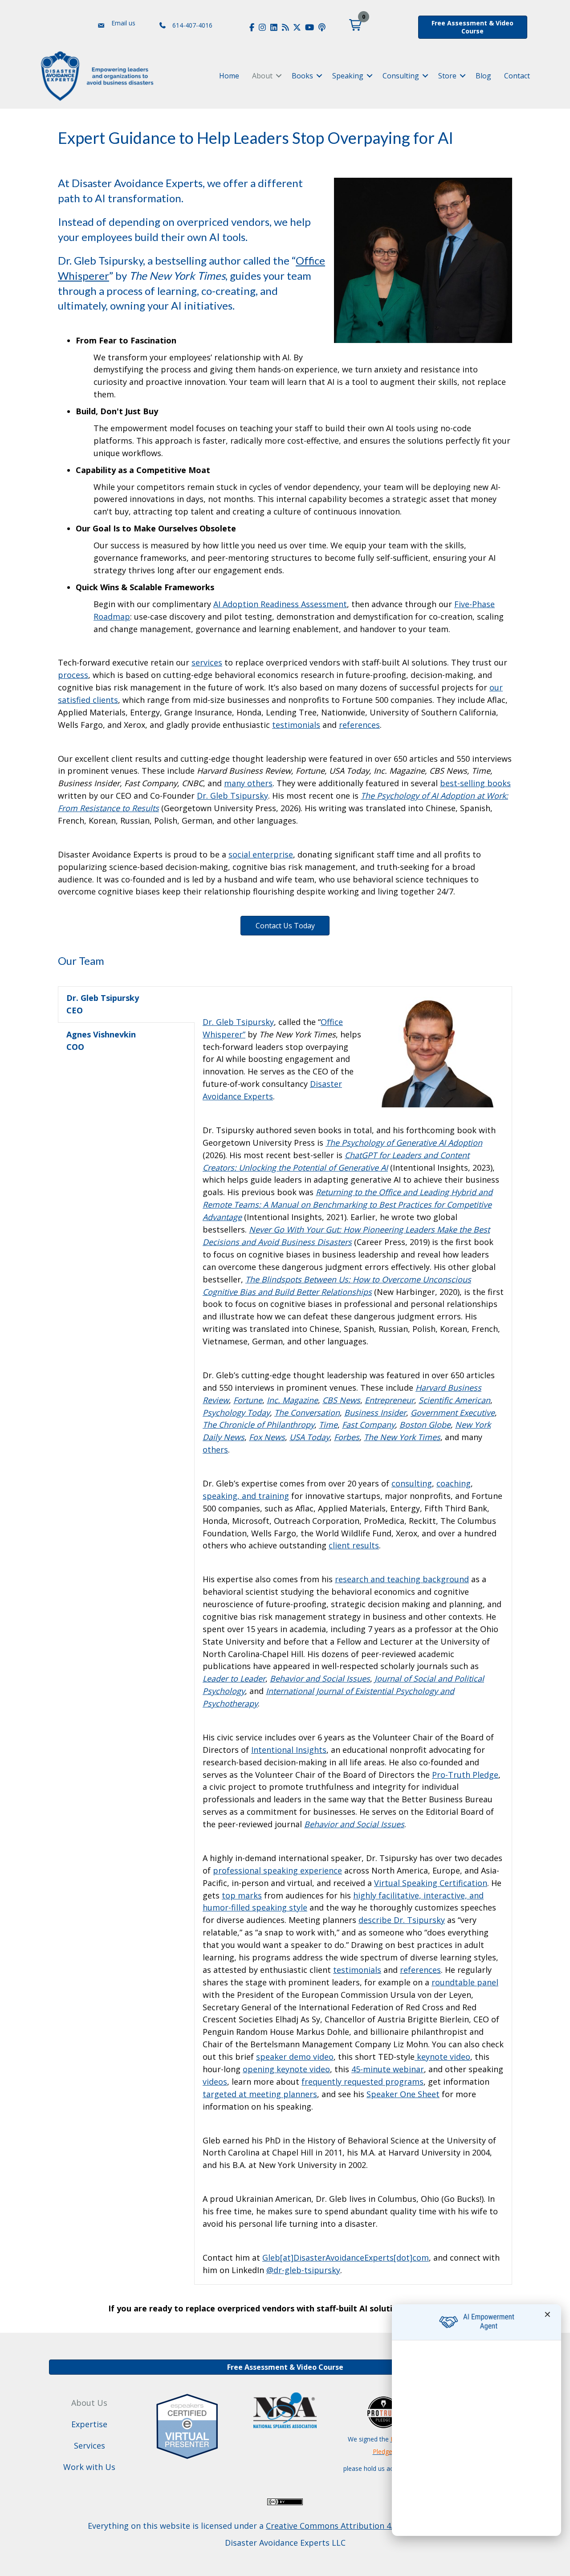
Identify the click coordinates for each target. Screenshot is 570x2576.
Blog (483, 76)
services (207, 662)
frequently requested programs (362, 2082)
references (420, 1970)
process (73, 675)
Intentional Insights (289, 1750)
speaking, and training (246, 1496)
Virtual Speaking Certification (431, 1883)
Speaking (348, 76)
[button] (355, 25)
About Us (89, 2403)
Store (447, 76)
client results (354, 1545)
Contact (517, 76)
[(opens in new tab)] (187, 2425)
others (215, 1449)
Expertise (89, 2424)
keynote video (442, 2057)
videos (215, 2082)
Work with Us (89, 2467)
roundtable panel (465, 1982)
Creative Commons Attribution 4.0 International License (373, 2526)
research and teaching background (402, 1579)
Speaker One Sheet (403, 2094)
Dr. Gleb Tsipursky (238, 1022)
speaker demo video (295, 2057)
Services (90, 2445)
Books (302, 76)
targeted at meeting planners (260, 2094)
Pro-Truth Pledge (465, 1775)
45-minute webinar (388, 2069)
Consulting (401, 76)
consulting (412, 1483)
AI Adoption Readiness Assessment (280, 604)
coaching (454, 1483)
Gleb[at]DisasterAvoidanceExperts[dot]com (346, 2258)
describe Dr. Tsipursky (402, 1920)
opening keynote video (286, 2069)
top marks (242, 1895)
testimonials (357, 1970)
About (262, 76)
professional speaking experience (277, 1870)
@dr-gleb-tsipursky (303, 2270)
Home (229, 76)
